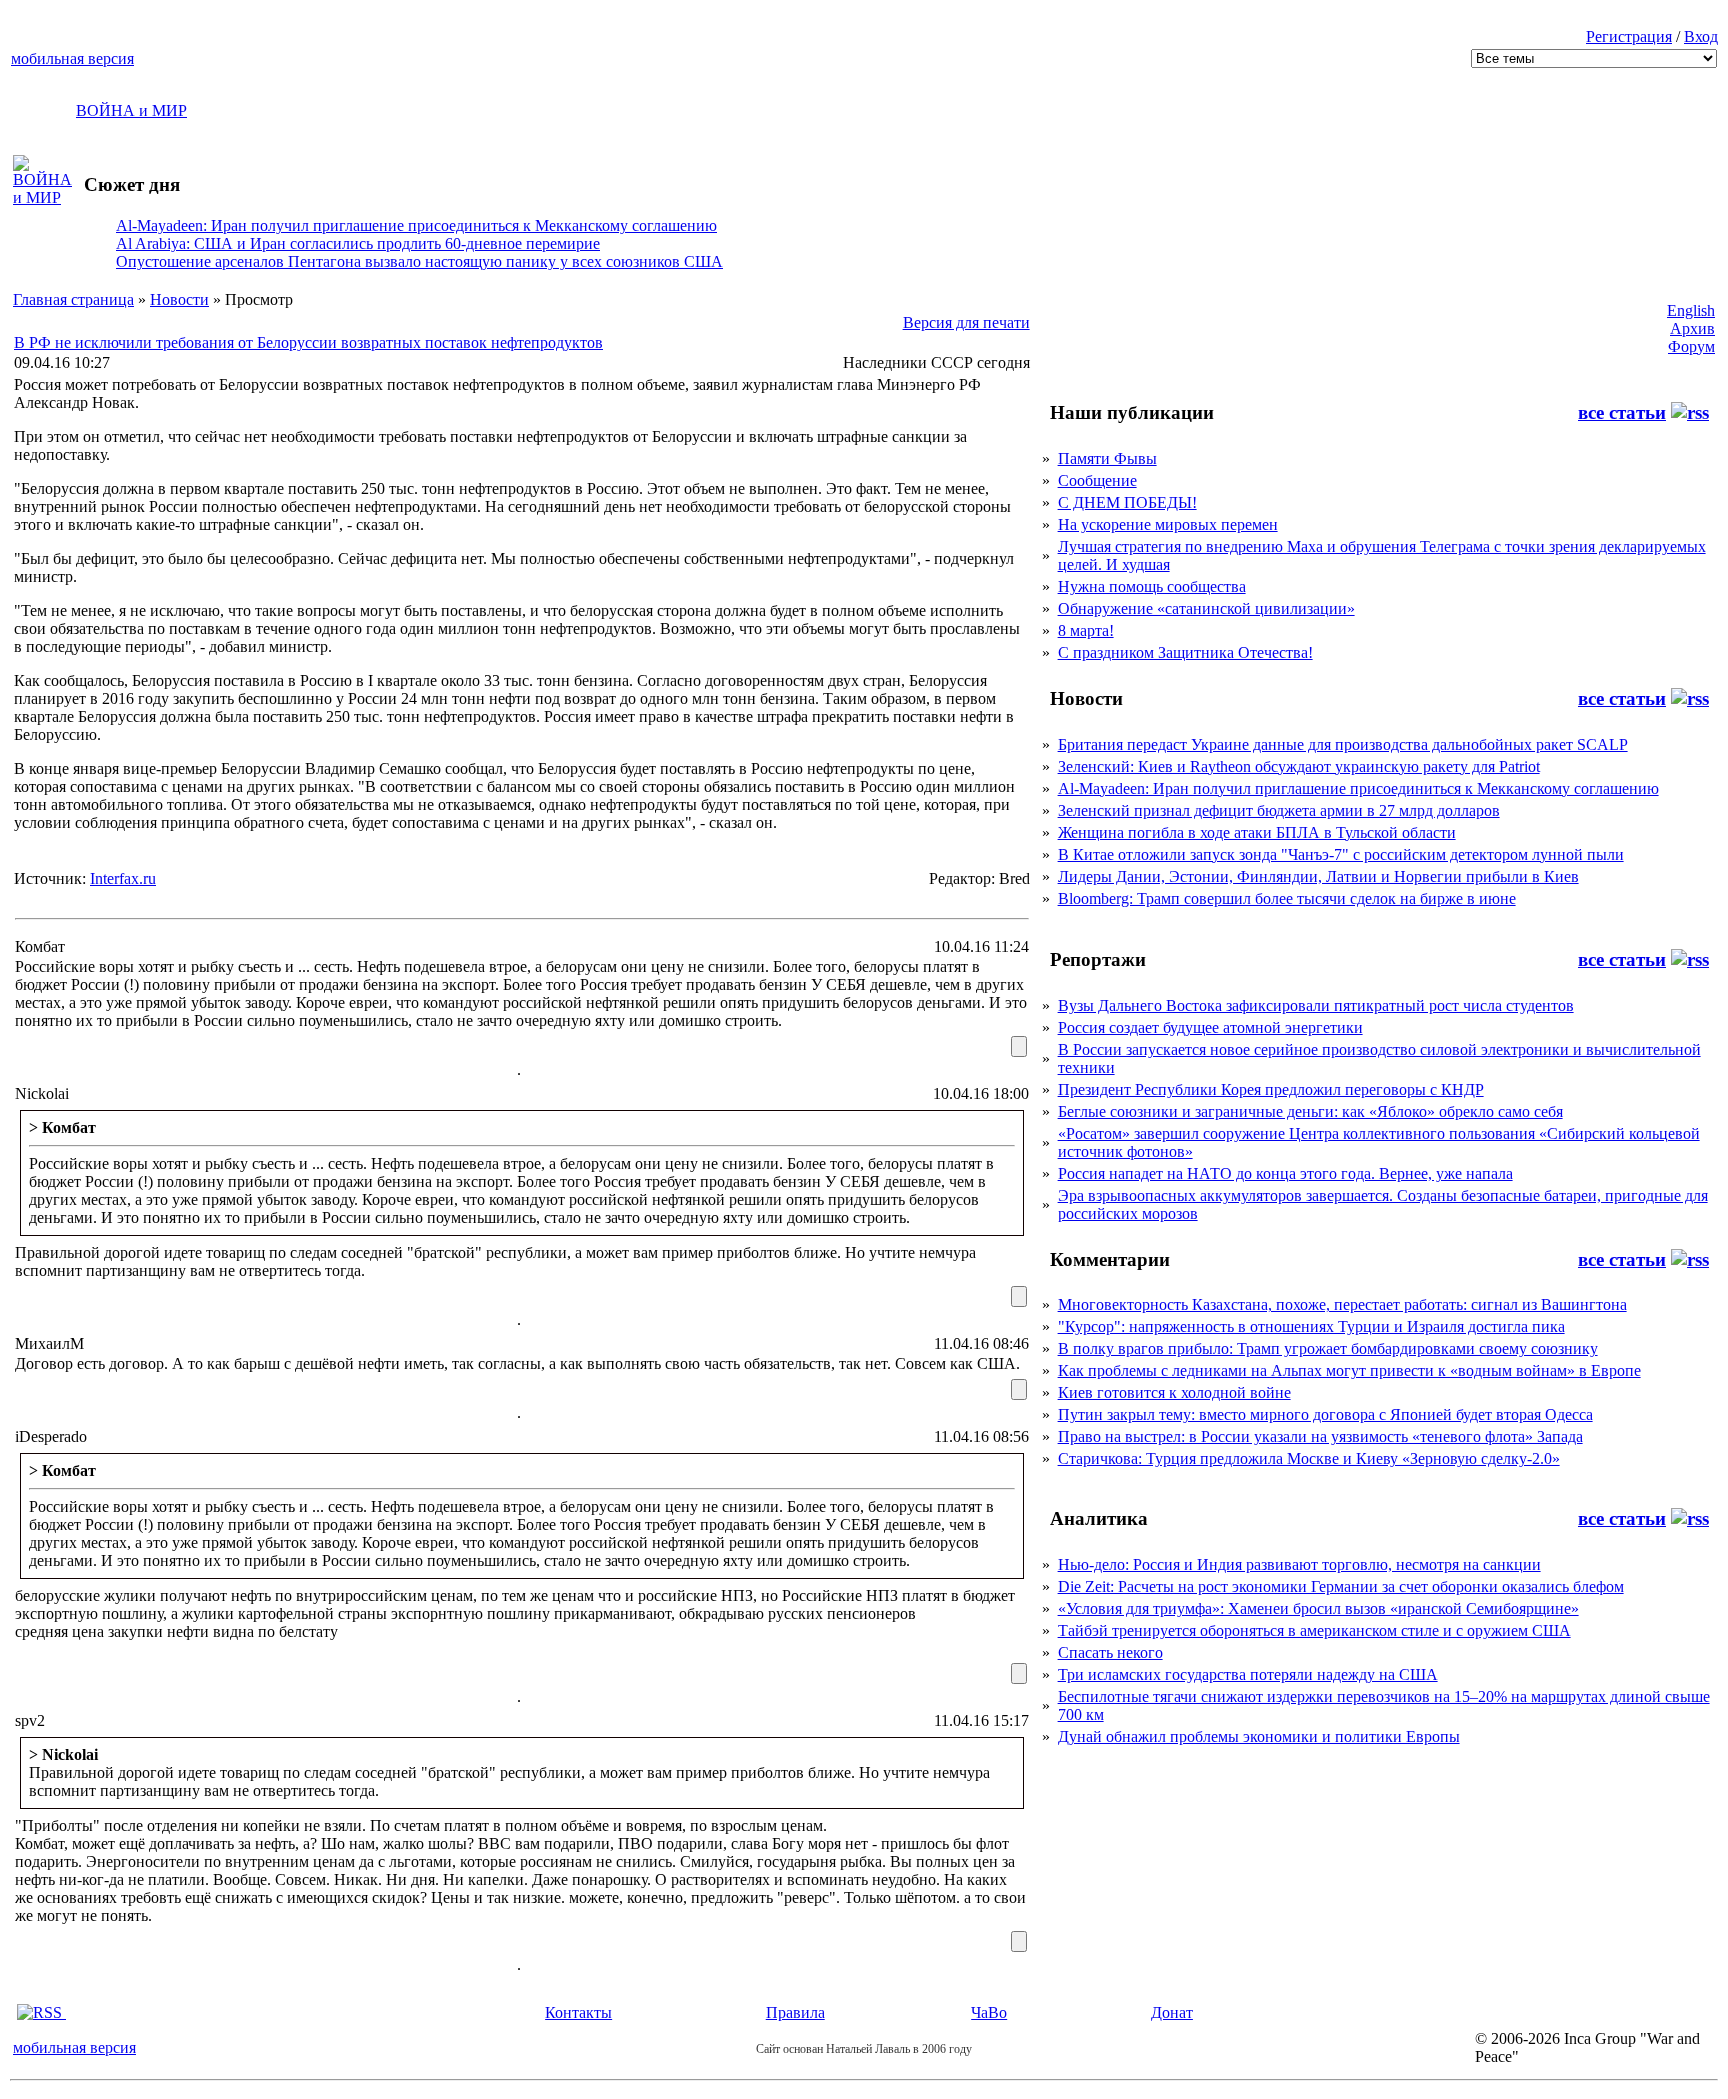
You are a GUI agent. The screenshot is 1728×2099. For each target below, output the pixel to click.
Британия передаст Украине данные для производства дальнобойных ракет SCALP (1343, 744)
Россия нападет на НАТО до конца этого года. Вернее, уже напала (1285, 1173)
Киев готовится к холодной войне (1174, 1392)
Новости (179, 299)
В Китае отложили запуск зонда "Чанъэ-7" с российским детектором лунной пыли (1341, 854)
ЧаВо (989, 2012)
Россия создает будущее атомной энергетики (1210, 1027)
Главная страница (73, 299)
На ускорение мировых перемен (1168, 524)
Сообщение (1097, 480)
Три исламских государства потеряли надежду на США (1248, 1674)
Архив (1692, 328)
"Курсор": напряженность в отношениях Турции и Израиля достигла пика (1311, 1326)
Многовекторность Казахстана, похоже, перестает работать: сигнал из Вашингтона (1342, 1304)
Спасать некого (1110, 1652)
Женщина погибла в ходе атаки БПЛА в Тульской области (1257, 832)
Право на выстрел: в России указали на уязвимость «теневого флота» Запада (1320, 1436)
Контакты (578, 2012)
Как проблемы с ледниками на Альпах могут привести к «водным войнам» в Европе (1349, 1370)
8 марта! (1086, 630)
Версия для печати (966, 322)
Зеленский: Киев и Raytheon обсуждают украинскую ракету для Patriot (1299, 766)
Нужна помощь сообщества (1152, 586)
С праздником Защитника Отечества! (1185, 652)
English (1691, 310)
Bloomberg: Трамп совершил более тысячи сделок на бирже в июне (1287, 898)
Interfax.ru (123, 878)
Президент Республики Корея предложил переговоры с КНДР (1271, 1089)
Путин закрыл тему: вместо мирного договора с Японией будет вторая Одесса (1325, 1414)
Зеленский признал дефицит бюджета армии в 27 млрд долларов (1279, 810)
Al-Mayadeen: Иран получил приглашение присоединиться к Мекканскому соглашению (416, 225)
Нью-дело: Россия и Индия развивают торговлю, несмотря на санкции (1299, 1564)
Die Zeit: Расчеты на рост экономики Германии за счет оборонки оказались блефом (1341, 1586)
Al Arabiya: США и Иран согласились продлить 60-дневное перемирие (358, 243)
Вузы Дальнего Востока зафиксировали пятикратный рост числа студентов (1316, 1005)
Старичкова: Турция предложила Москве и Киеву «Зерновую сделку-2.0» (1309, 1458)
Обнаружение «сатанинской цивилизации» (1206, 608)
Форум (1691, 346)
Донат (1172, 2012)
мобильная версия (72, 58)
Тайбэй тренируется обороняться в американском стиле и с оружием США (1314, 1630)
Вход (1701, 36)
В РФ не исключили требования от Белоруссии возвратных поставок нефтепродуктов (308, 342)
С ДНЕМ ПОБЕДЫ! (1127, 502)
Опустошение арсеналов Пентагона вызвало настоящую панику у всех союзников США (419, 261)
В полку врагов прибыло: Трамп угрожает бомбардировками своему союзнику (1328, 1348)
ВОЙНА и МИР (131, 110)
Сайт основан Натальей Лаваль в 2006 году (864, 2049)
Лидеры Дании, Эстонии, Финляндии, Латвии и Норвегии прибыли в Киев (1318, 876)
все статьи (1622, 412)
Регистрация (1629, 36)
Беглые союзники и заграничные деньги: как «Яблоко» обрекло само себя (1310, 1111)
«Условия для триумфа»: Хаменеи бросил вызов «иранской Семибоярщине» (1318, 1608)
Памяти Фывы (1107, 458)
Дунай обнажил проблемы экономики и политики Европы (1259, 1736)
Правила (795, 2012)
